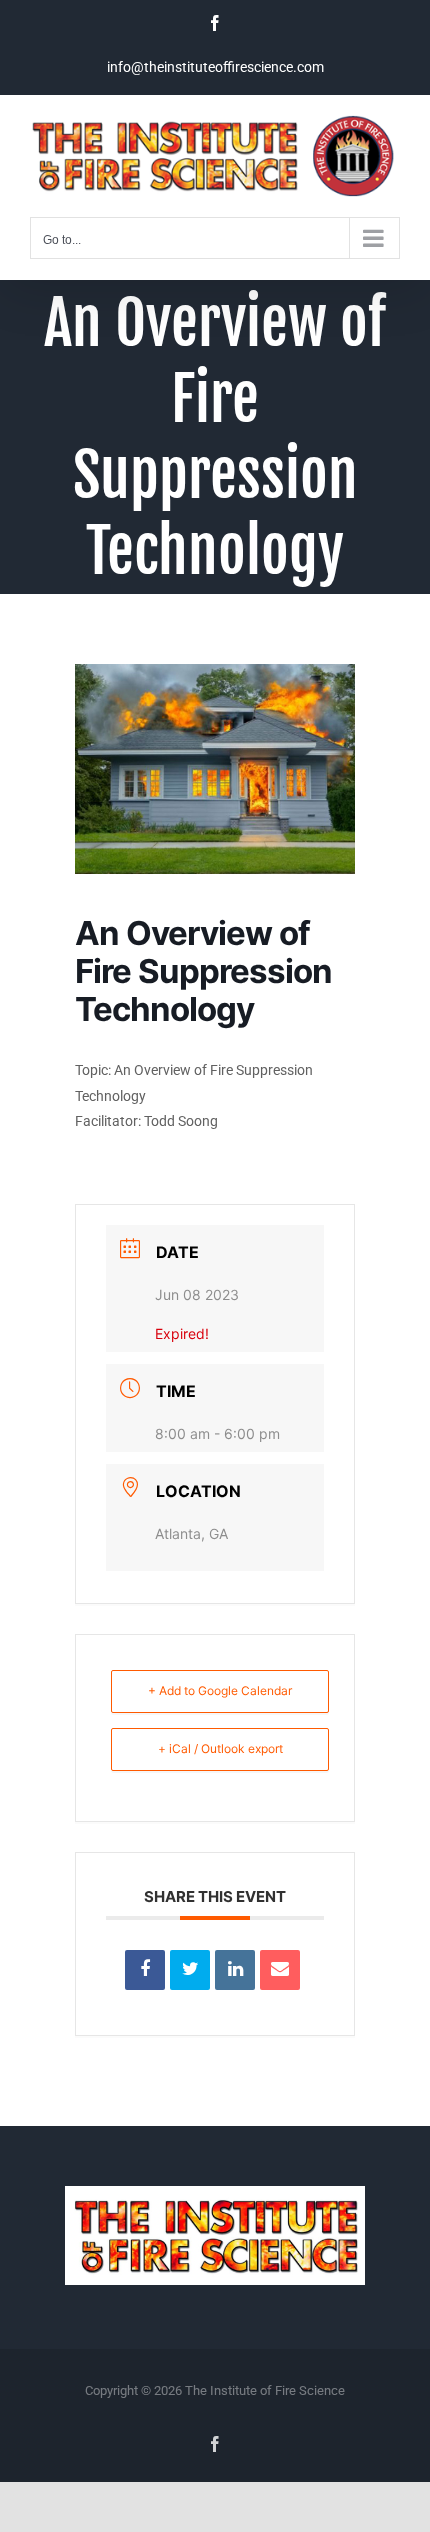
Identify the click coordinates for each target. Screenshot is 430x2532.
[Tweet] (190, 1970)
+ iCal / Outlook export (220, 1748)
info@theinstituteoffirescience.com (215, 67)
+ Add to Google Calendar (220, 1690)
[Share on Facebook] (145, 1970)
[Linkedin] (235, 1970)
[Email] (280, 1970)
